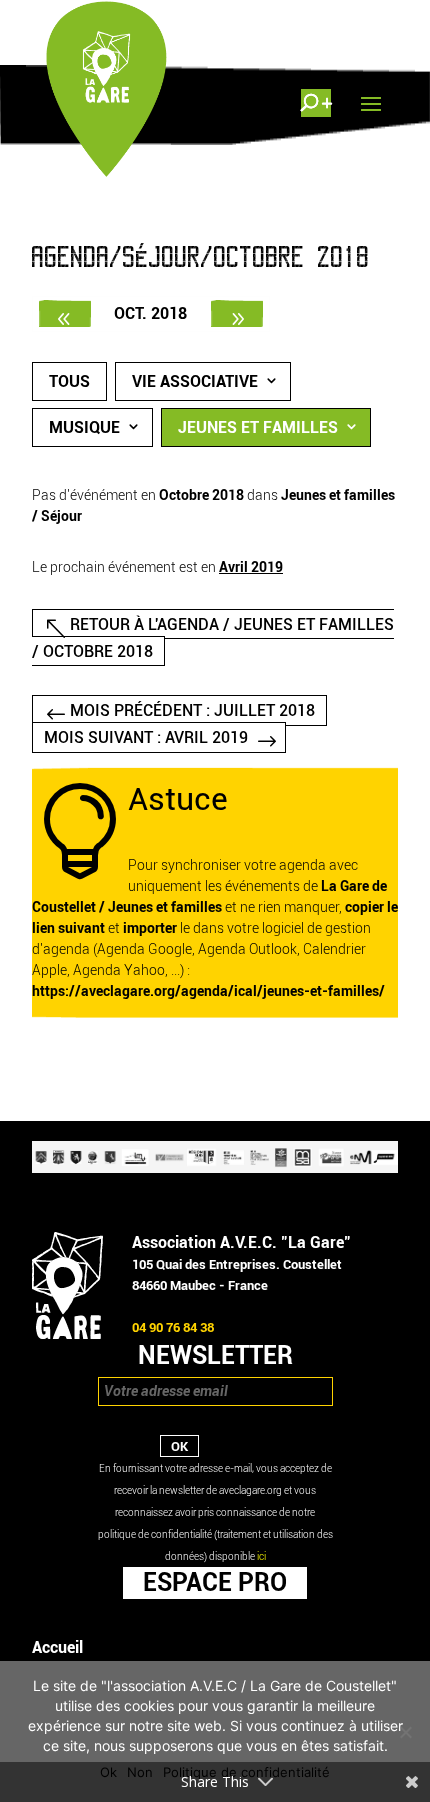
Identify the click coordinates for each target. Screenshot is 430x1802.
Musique (84, 427)
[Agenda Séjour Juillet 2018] (65, 313)
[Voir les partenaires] (215, 1168)
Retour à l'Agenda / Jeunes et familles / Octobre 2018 (213, 637)
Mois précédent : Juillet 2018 (192, 710)
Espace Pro (215, 1582)
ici (261, 1556)
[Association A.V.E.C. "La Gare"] (67, 1334)
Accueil (57, 1647)
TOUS (69, 381)
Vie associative (195, 381)
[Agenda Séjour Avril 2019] (237, 313)
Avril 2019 (251, 567)
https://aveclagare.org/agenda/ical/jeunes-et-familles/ (208, 991)
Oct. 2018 (150, 313)
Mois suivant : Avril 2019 (146, 737)
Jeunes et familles (258, 427)
